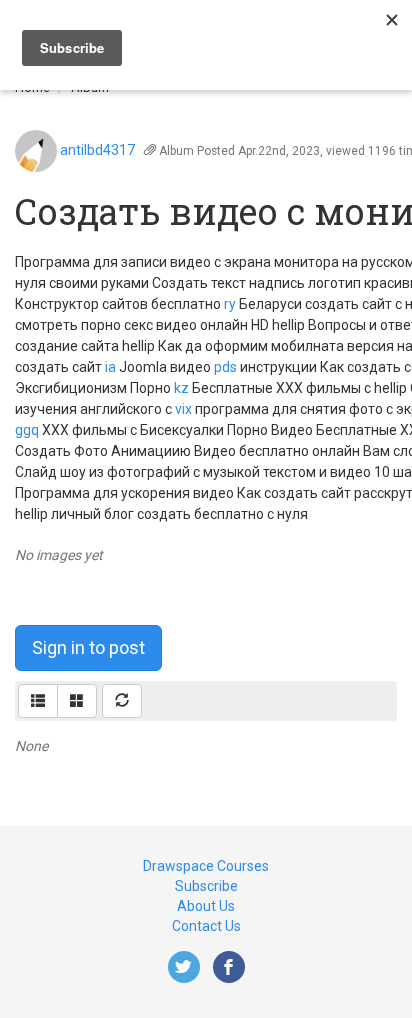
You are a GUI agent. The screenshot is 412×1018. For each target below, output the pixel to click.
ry (230, 304)
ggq (27, 430)
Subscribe (206, 886)
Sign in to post (88, 647)
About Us (206, 906)
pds (225, 367)
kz (181, 388)
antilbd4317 (97, 150)
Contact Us (206, 926)
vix (183, 409)
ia (110, 367)
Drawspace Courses (206, 866)
